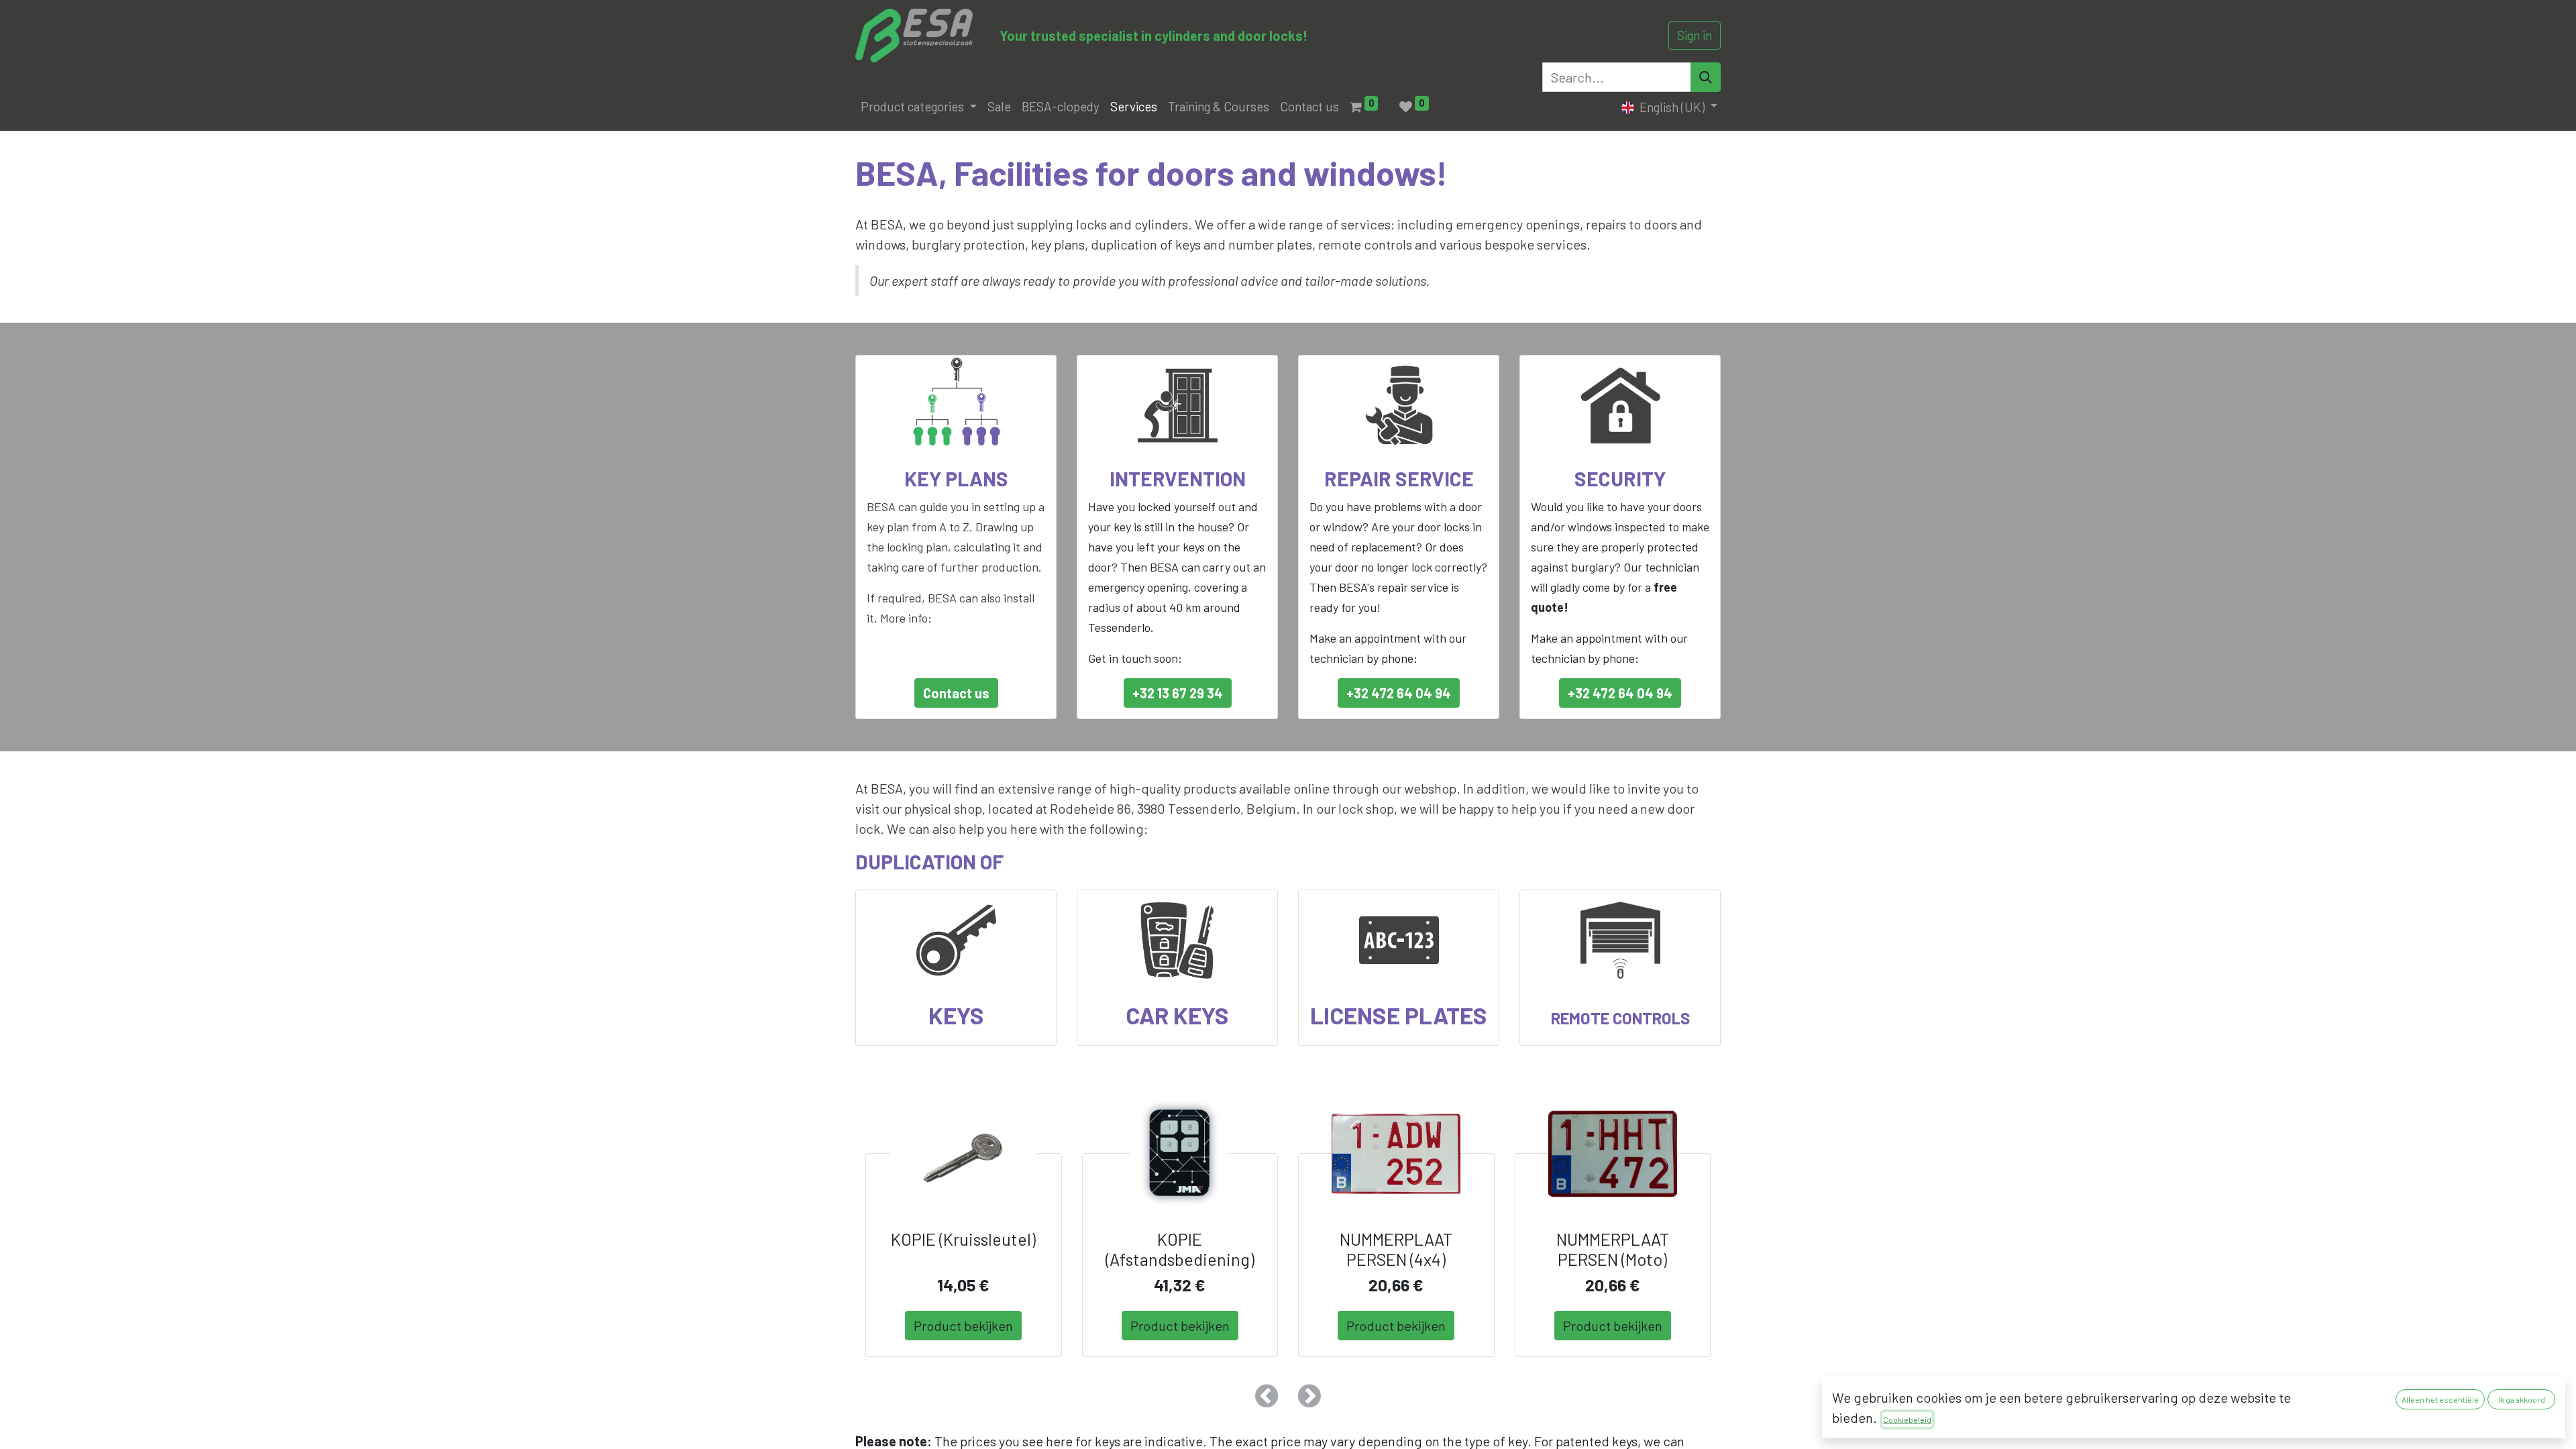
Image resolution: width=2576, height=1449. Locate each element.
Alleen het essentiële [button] (2440, 1399)
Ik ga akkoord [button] (2522, 1399)
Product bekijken (963, 1326)
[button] (1267, 1396)
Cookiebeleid (1907, 1419)
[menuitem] (999, 107)
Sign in (1695, 35)
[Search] (1706, 77)
